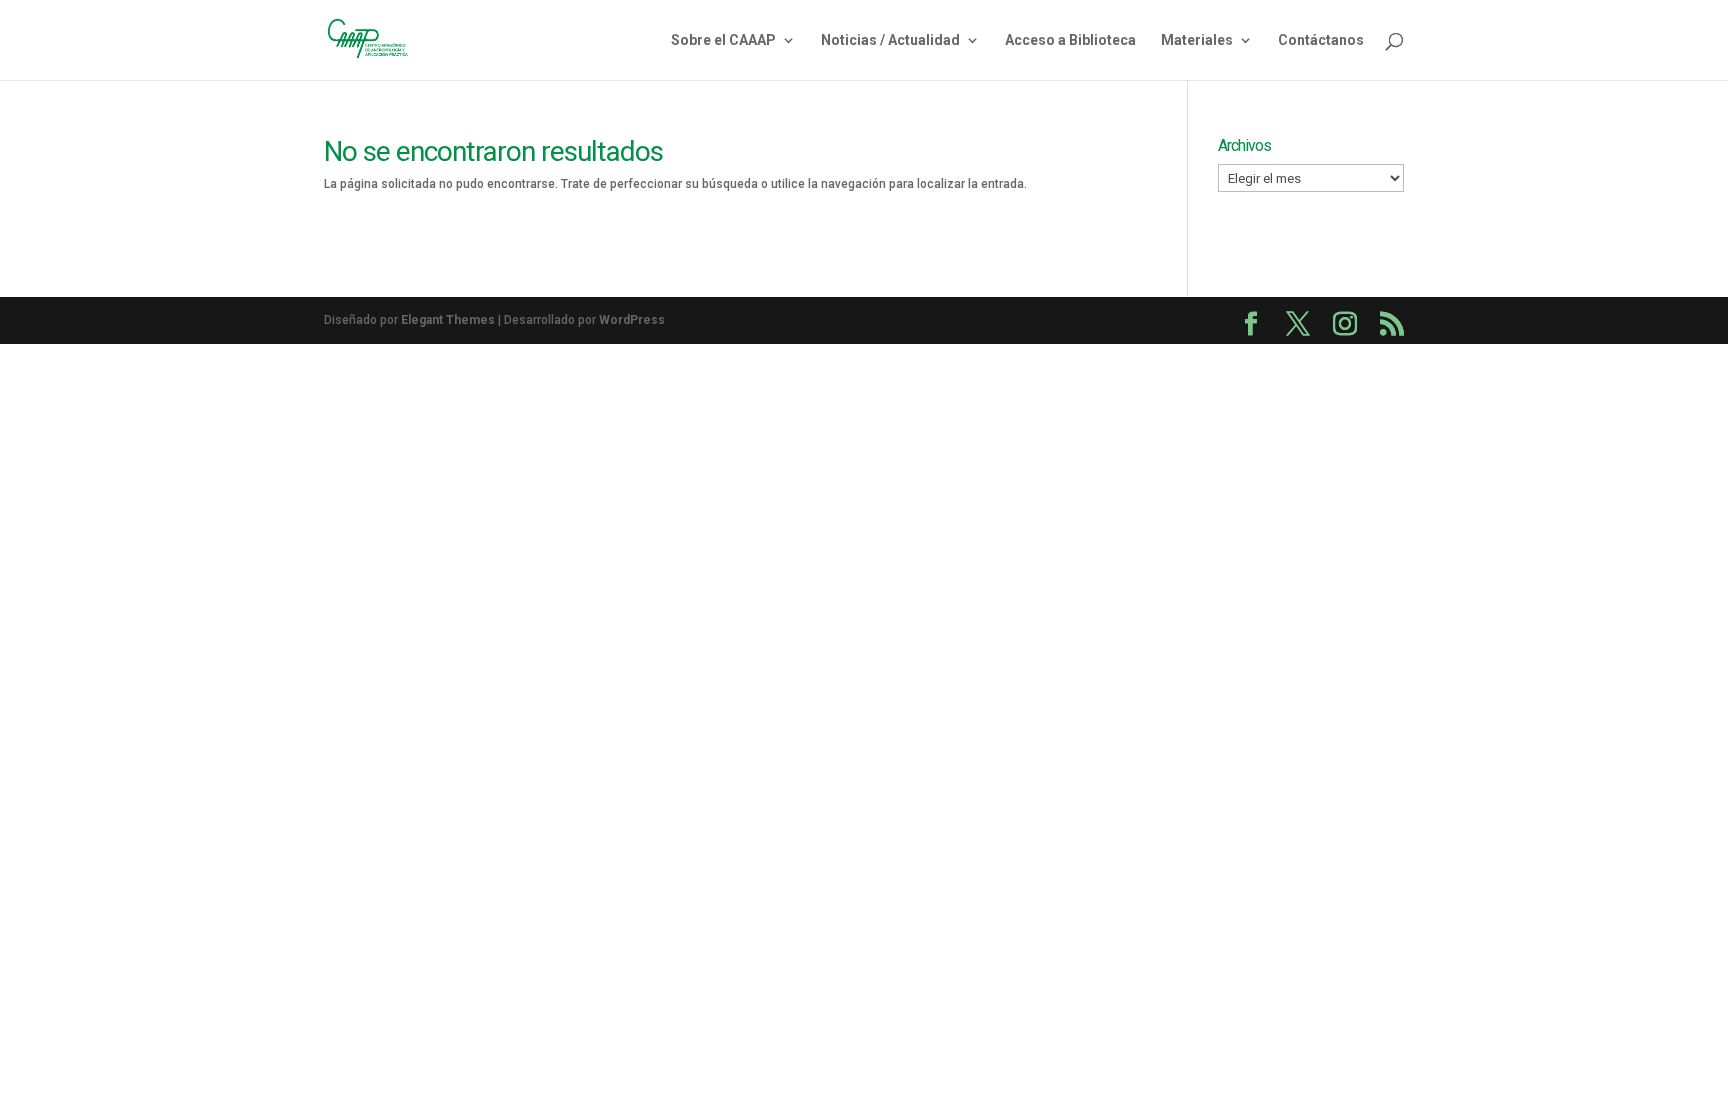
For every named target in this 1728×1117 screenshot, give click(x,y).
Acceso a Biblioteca (1070, 40)
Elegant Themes (448, 320)
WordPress (632, 320)
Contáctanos (1321, 40)
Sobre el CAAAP (723, 40)
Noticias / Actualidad (890, 40)
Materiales (1197, 40)
